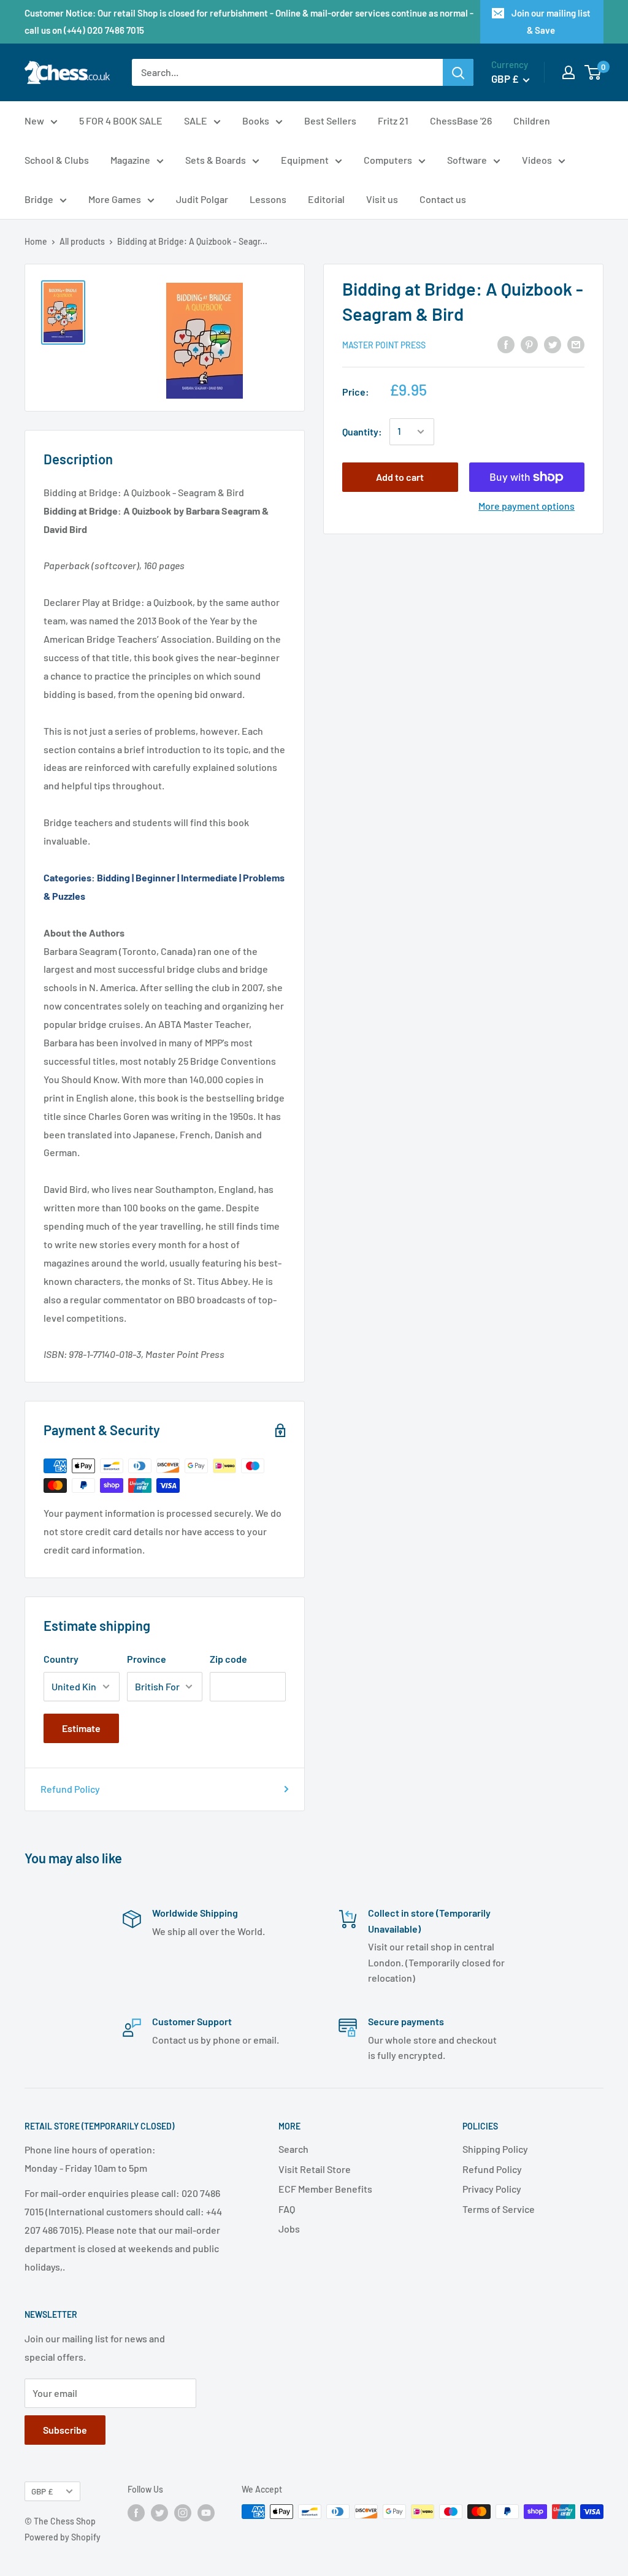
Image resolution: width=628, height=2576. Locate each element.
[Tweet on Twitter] (553, 344)
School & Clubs (57, 160)
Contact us (443, 199)
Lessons (268, 199)
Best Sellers (330, 121)
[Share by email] (576, 344)
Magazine (130, 160)
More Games (115, 199)
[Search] (458, 72)
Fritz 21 (393, 121)
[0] (593, 72)
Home (36, 241)
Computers (388, 160)
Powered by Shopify (63, 2537)
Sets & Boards (216, 160)
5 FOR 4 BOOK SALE (121, 121)
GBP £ (42, 2491)
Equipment (305, 160)
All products (82, 241)
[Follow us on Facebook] (136, 2513)
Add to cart (400, 477)
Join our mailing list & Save (551, 21)
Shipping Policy (495, 2149)
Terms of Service (499, 2209)
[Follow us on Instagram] (183, 2513)
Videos (537, 160)
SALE (196, 121)
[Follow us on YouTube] (206, 2513)
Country (61, 1659)
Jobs (289, 2229)
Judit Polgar (202, 199)
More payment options (527, 506)
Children (532, 121)
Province (147, 1659)
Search (293, 2149)
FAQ (287, 2209)
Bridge (39, 199)
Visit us (382, 199)
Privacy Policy (492, 2189)
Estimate (81, 1728)
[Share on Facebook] (506, 344)
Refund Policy (70, 1789)
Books (256, 121)
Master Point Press (384, 345)
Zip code (228, 1659)
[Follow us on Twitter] (159, 2513)
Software (467, 160)
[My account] (569, 72)
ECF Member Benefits (325, 2189)
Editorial (326, 199)
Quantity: (362, 431)
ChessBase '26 (461, 121)
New (34, 121)
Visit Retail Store (315, 2169)
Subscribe (65, 2430)
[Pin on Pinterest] (529, 344)
